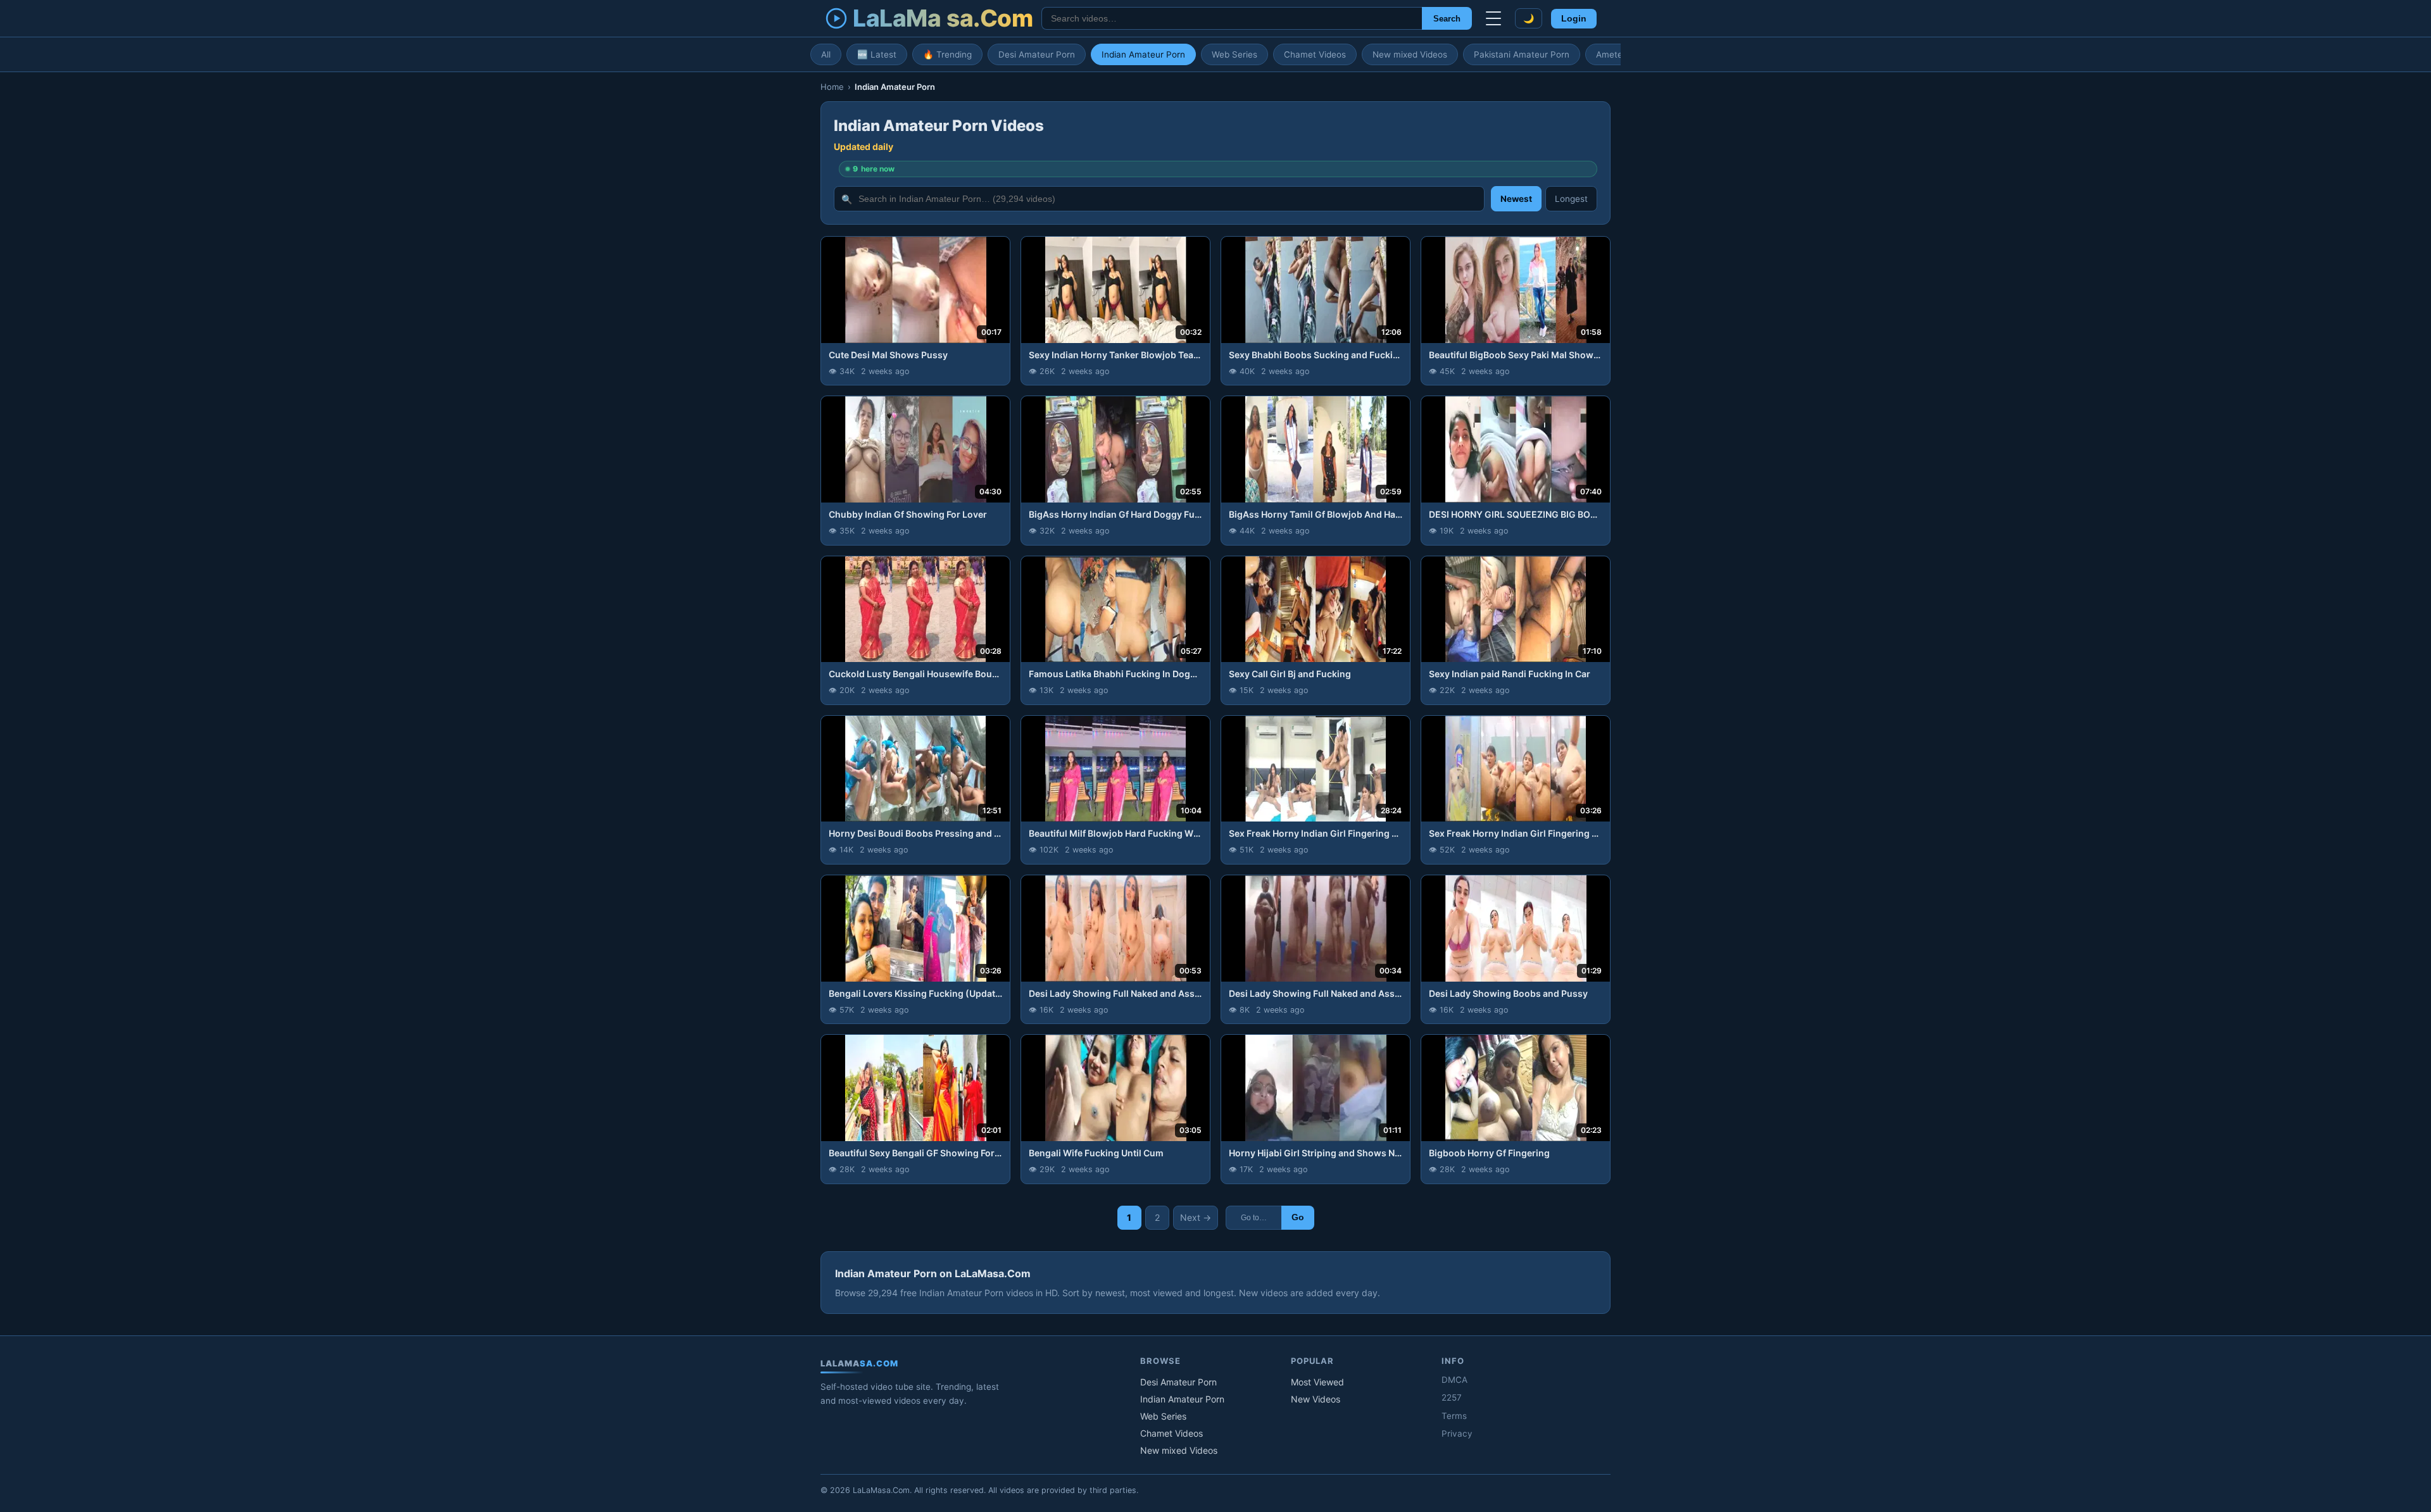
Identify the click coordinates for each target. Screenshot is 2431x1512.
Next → (1196, 1217)
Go (1298, 1217)
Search (1447, 19)
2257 (1452, 1397)
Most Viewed (1317, 1382)
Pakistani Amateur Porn (1522, 54)
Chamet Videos (1315, 54)
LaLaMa (943, 18)
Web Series (1234, 54)
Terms (1454, 1416)
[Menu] (1493, 18)
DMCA (1454, 1380)
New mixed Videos (1410, 54)
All (826, 54)
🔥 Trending (947, 54)
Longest (1571, 199)
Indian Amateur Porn (1143, 54)
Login (1574, 19)
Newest (1516, 199)
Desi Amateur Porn (1037, 54)
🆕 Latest (877, 54)
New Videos (1316, 1399)
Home (832, 87)
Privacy (1457, 1434)
